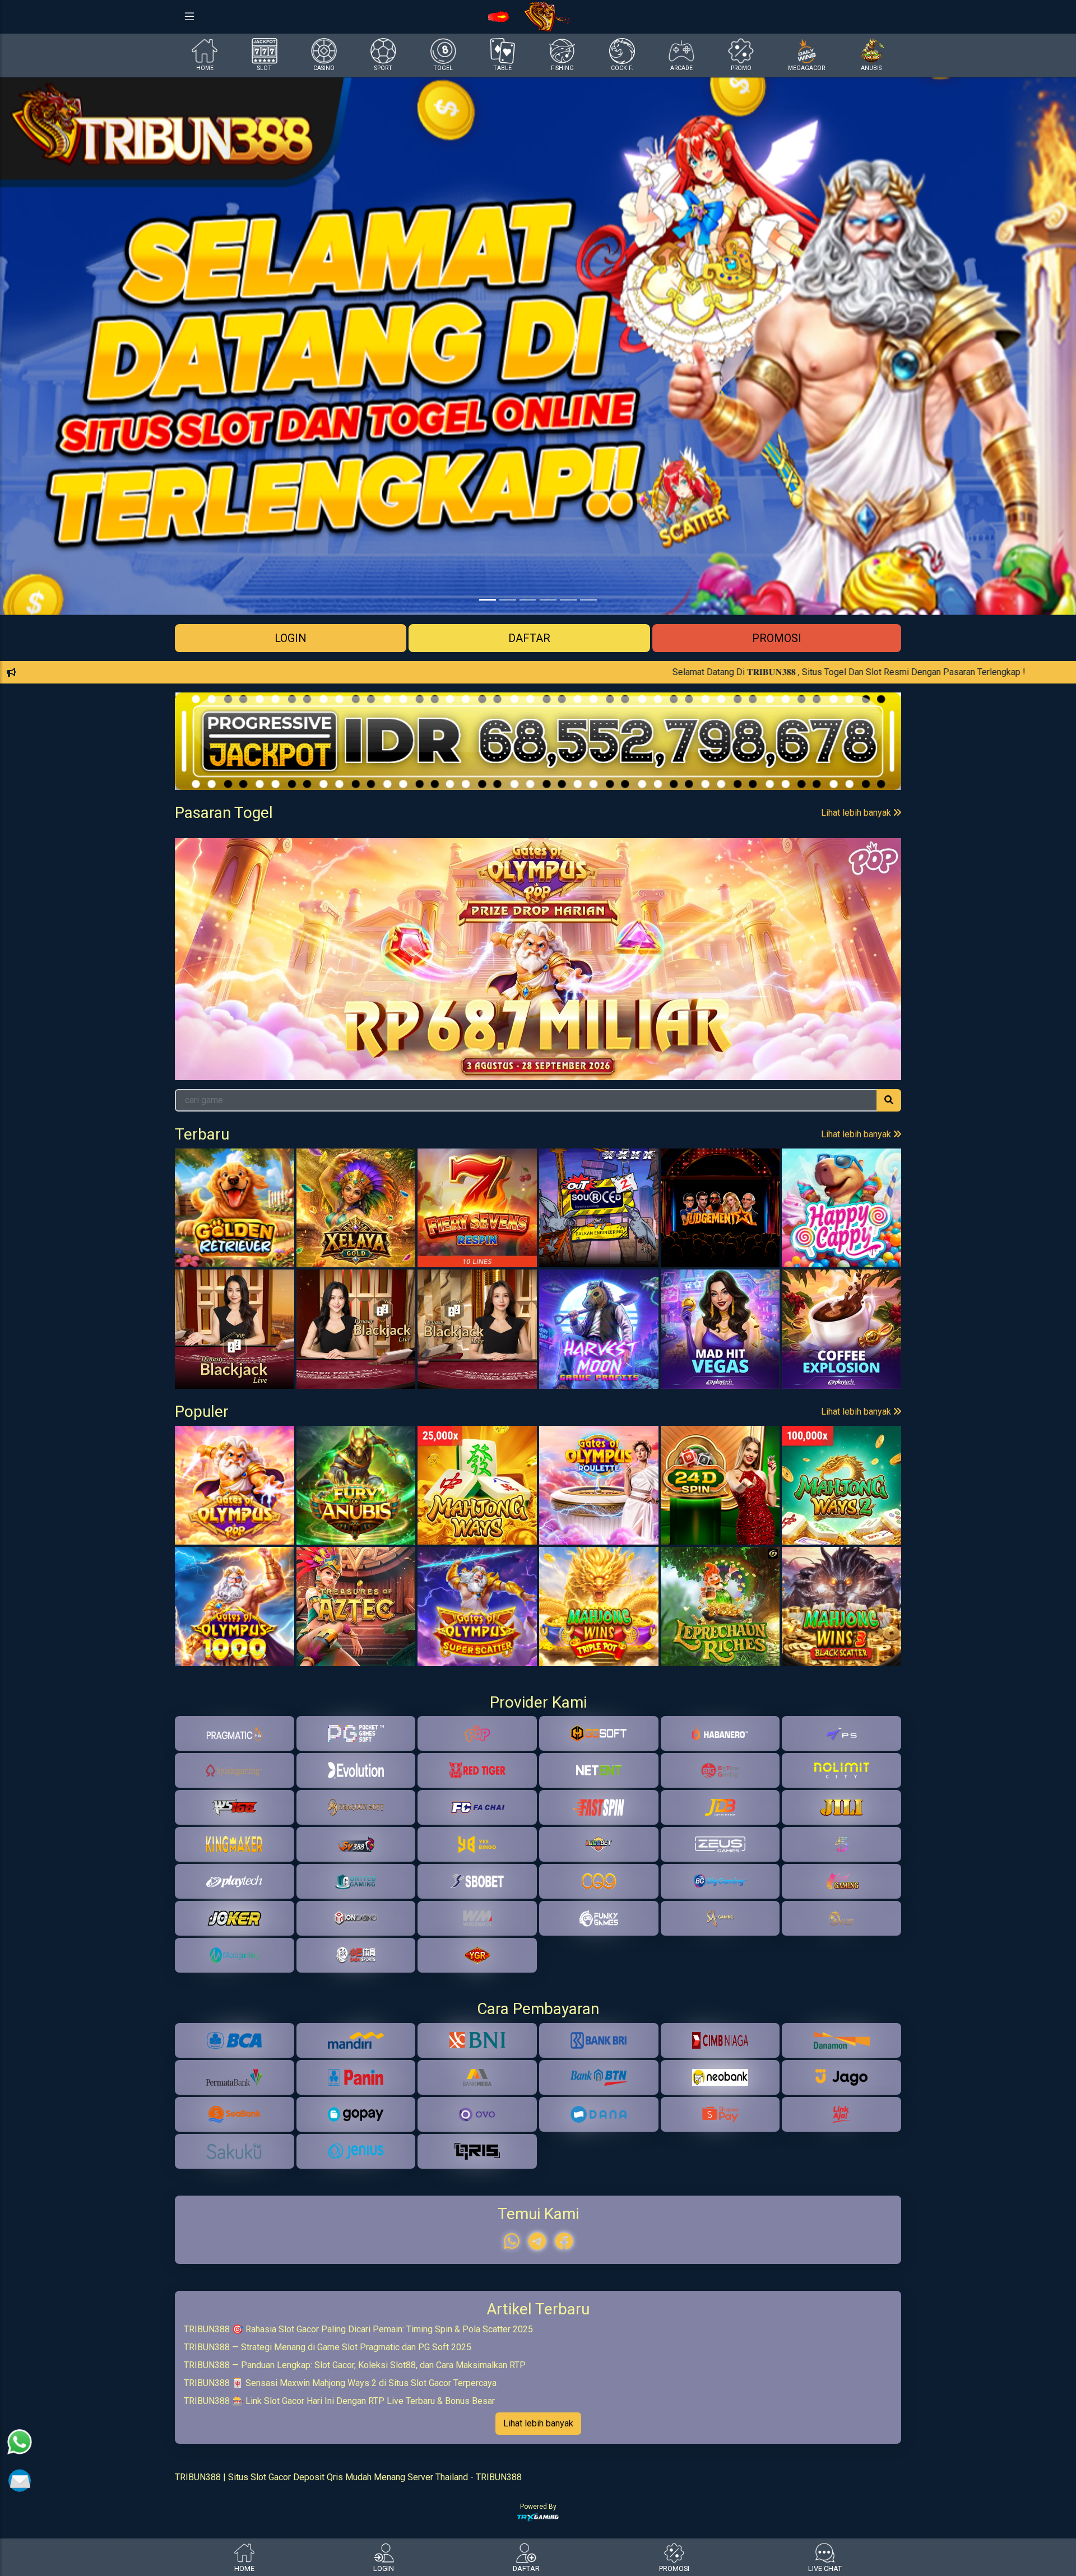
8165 (213, 859)
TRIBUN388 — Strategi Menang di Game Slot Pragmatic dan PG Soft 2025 (328, 2426)
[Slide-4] (568, 600)
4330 (375, 859)
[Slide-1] (508, 600)
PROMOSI (777, 638)
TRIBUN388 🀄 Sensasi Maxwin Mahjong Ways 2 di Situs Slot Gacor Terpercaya (340, 2462)
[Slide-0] (488, 600)
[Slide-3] (548, 600)
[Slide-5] (588, 600)
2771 (863, 859)
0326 (294, 859)
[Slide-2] (528, 600)
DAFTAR (529, 638)
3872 (619, 859)
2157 (456, 859)
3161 (782, 859)
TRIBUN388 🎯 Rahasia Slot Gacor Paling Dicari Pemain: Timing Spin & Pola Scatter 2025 (358, 2408)
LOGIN (291, 638)
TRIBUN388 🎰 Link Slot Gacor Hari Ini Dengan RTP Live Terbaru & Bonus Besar (339, 2480)
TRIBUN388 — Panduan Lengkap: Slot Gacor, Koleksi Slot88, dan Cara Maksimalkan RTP (355, 2444)
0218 (701, 859)
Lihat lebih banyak (857, 813)
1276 (538, 859)
